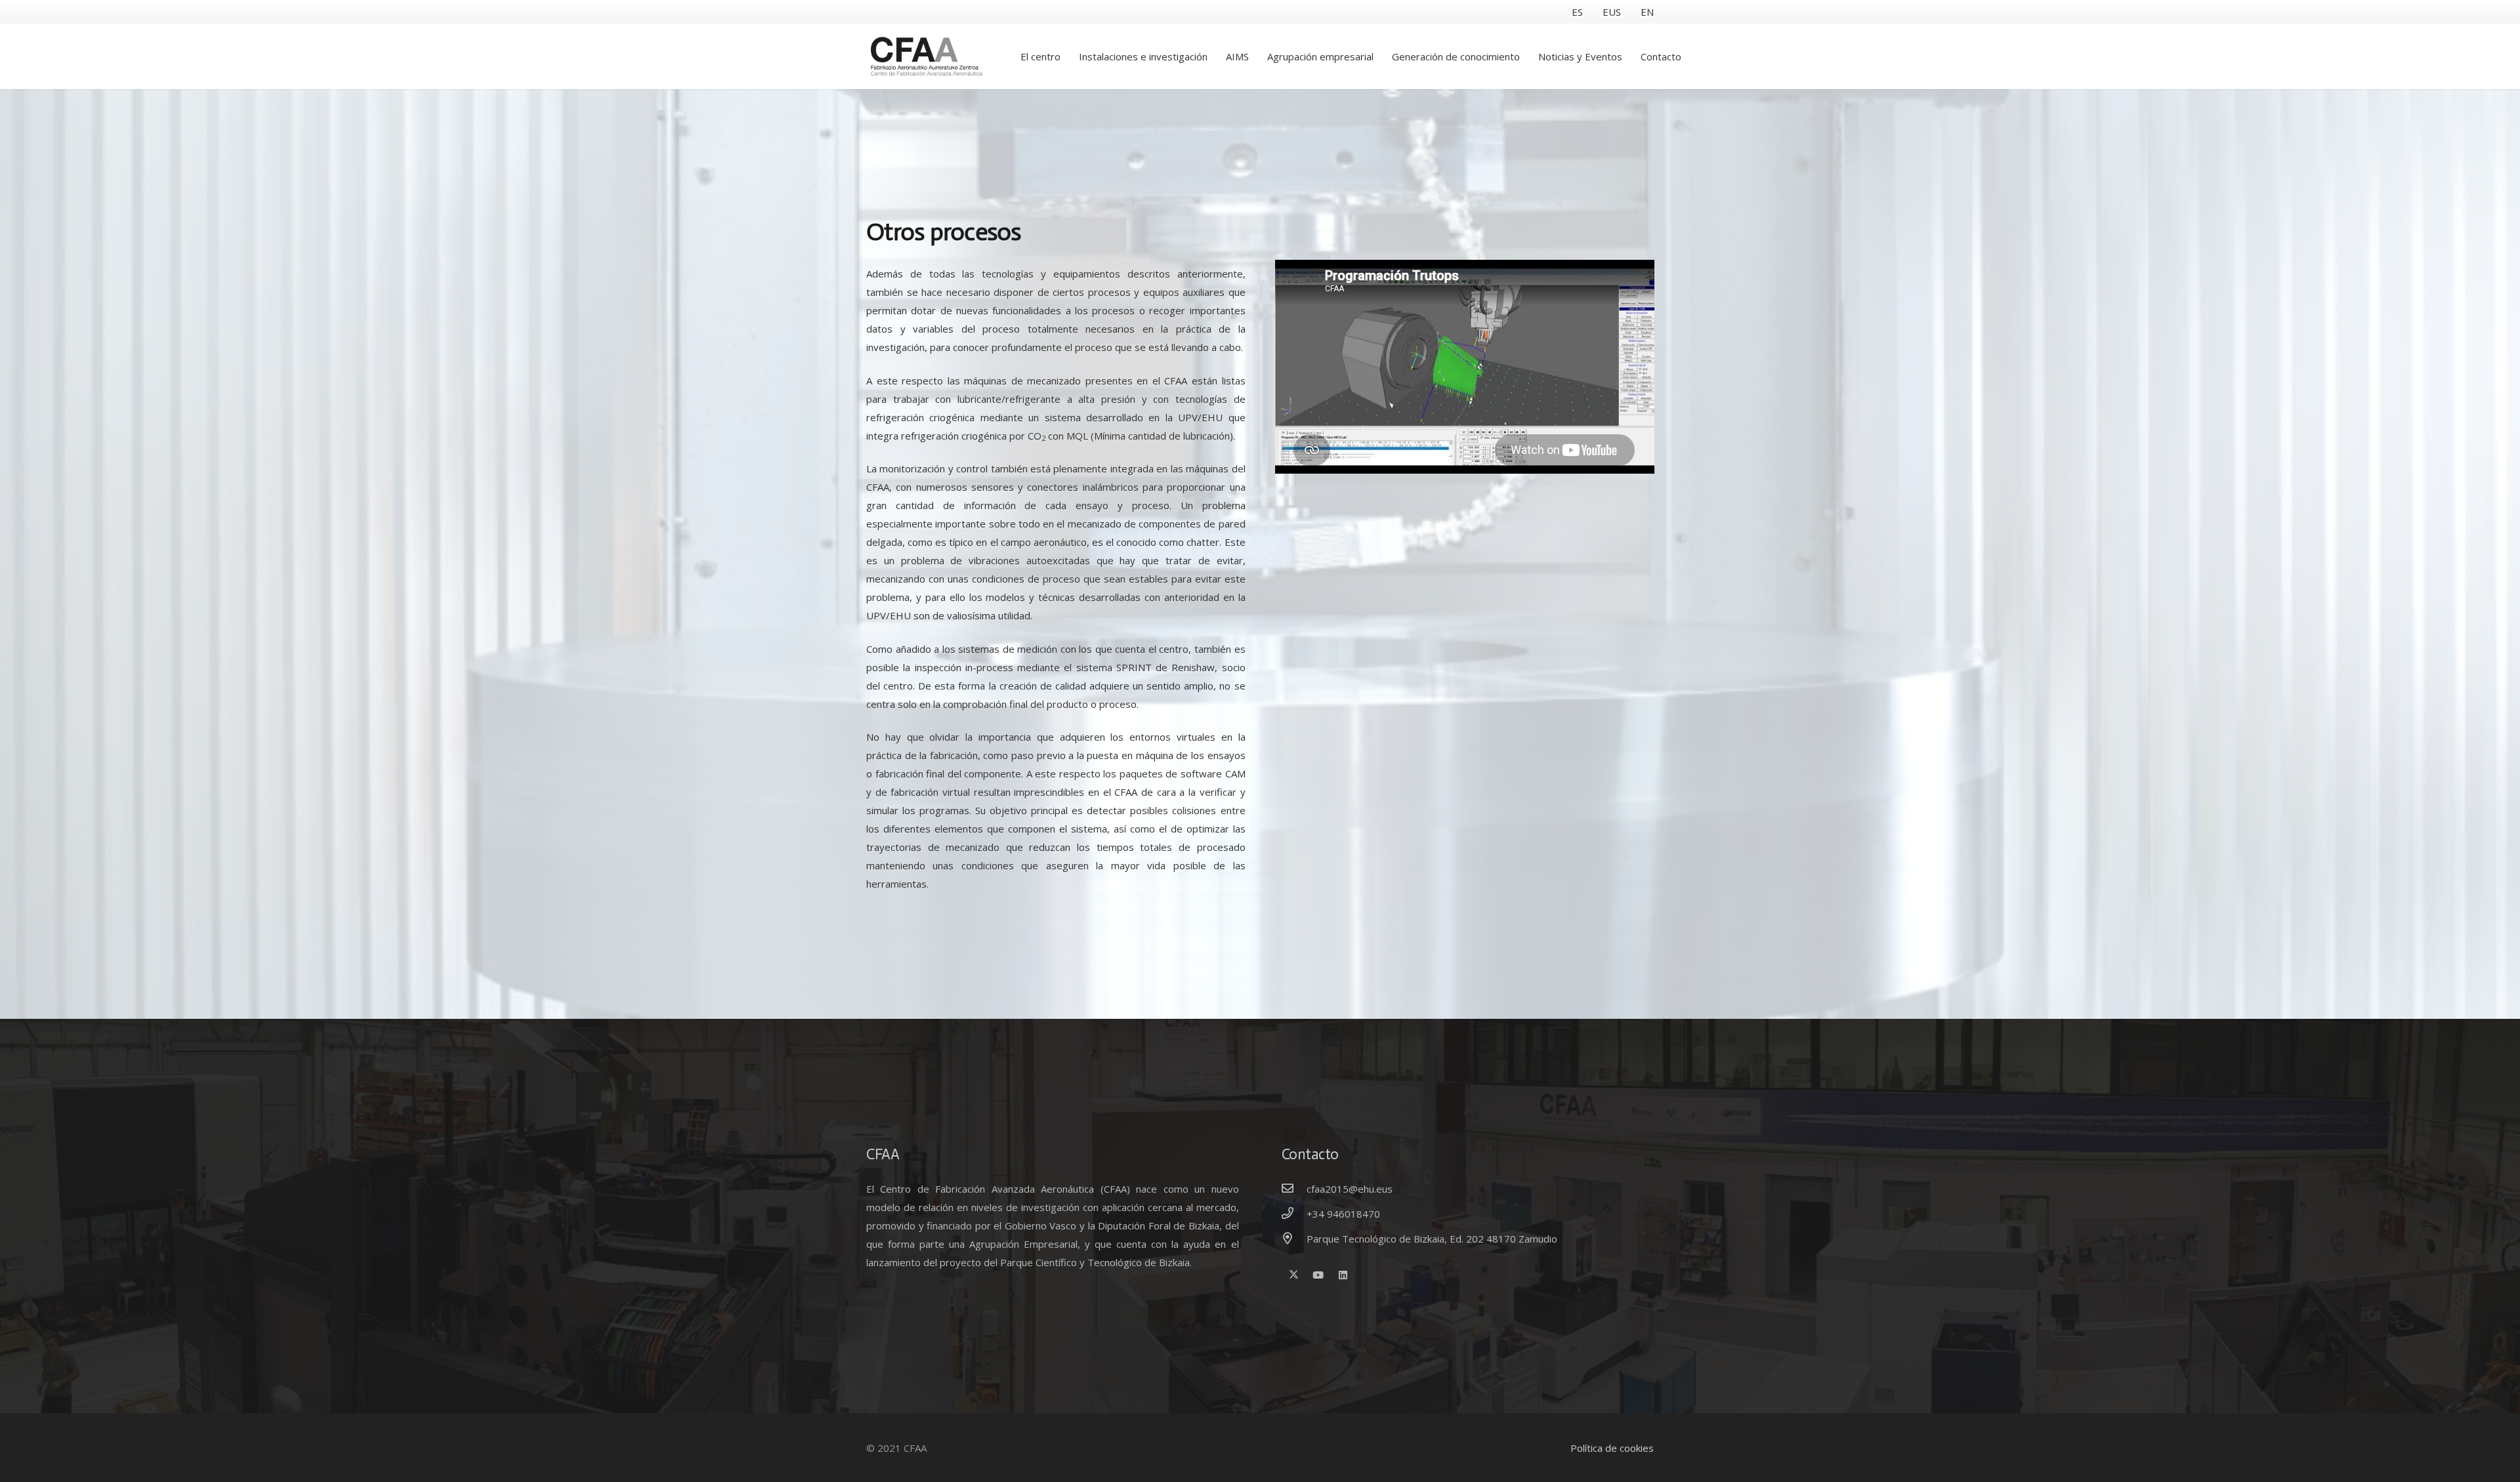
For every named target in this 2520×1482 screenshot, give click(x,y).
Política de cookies (1612, 1448)
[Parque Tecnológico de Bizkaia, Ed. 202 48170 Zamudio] (1294, 1239)
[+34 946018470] (1294, 1214)
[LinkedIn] (1343, 1275)
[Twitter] (1294, 1275)
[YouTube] (1318, 1275)
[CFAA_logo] (929, 56)
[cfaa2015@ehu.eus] (1294, 1189)
